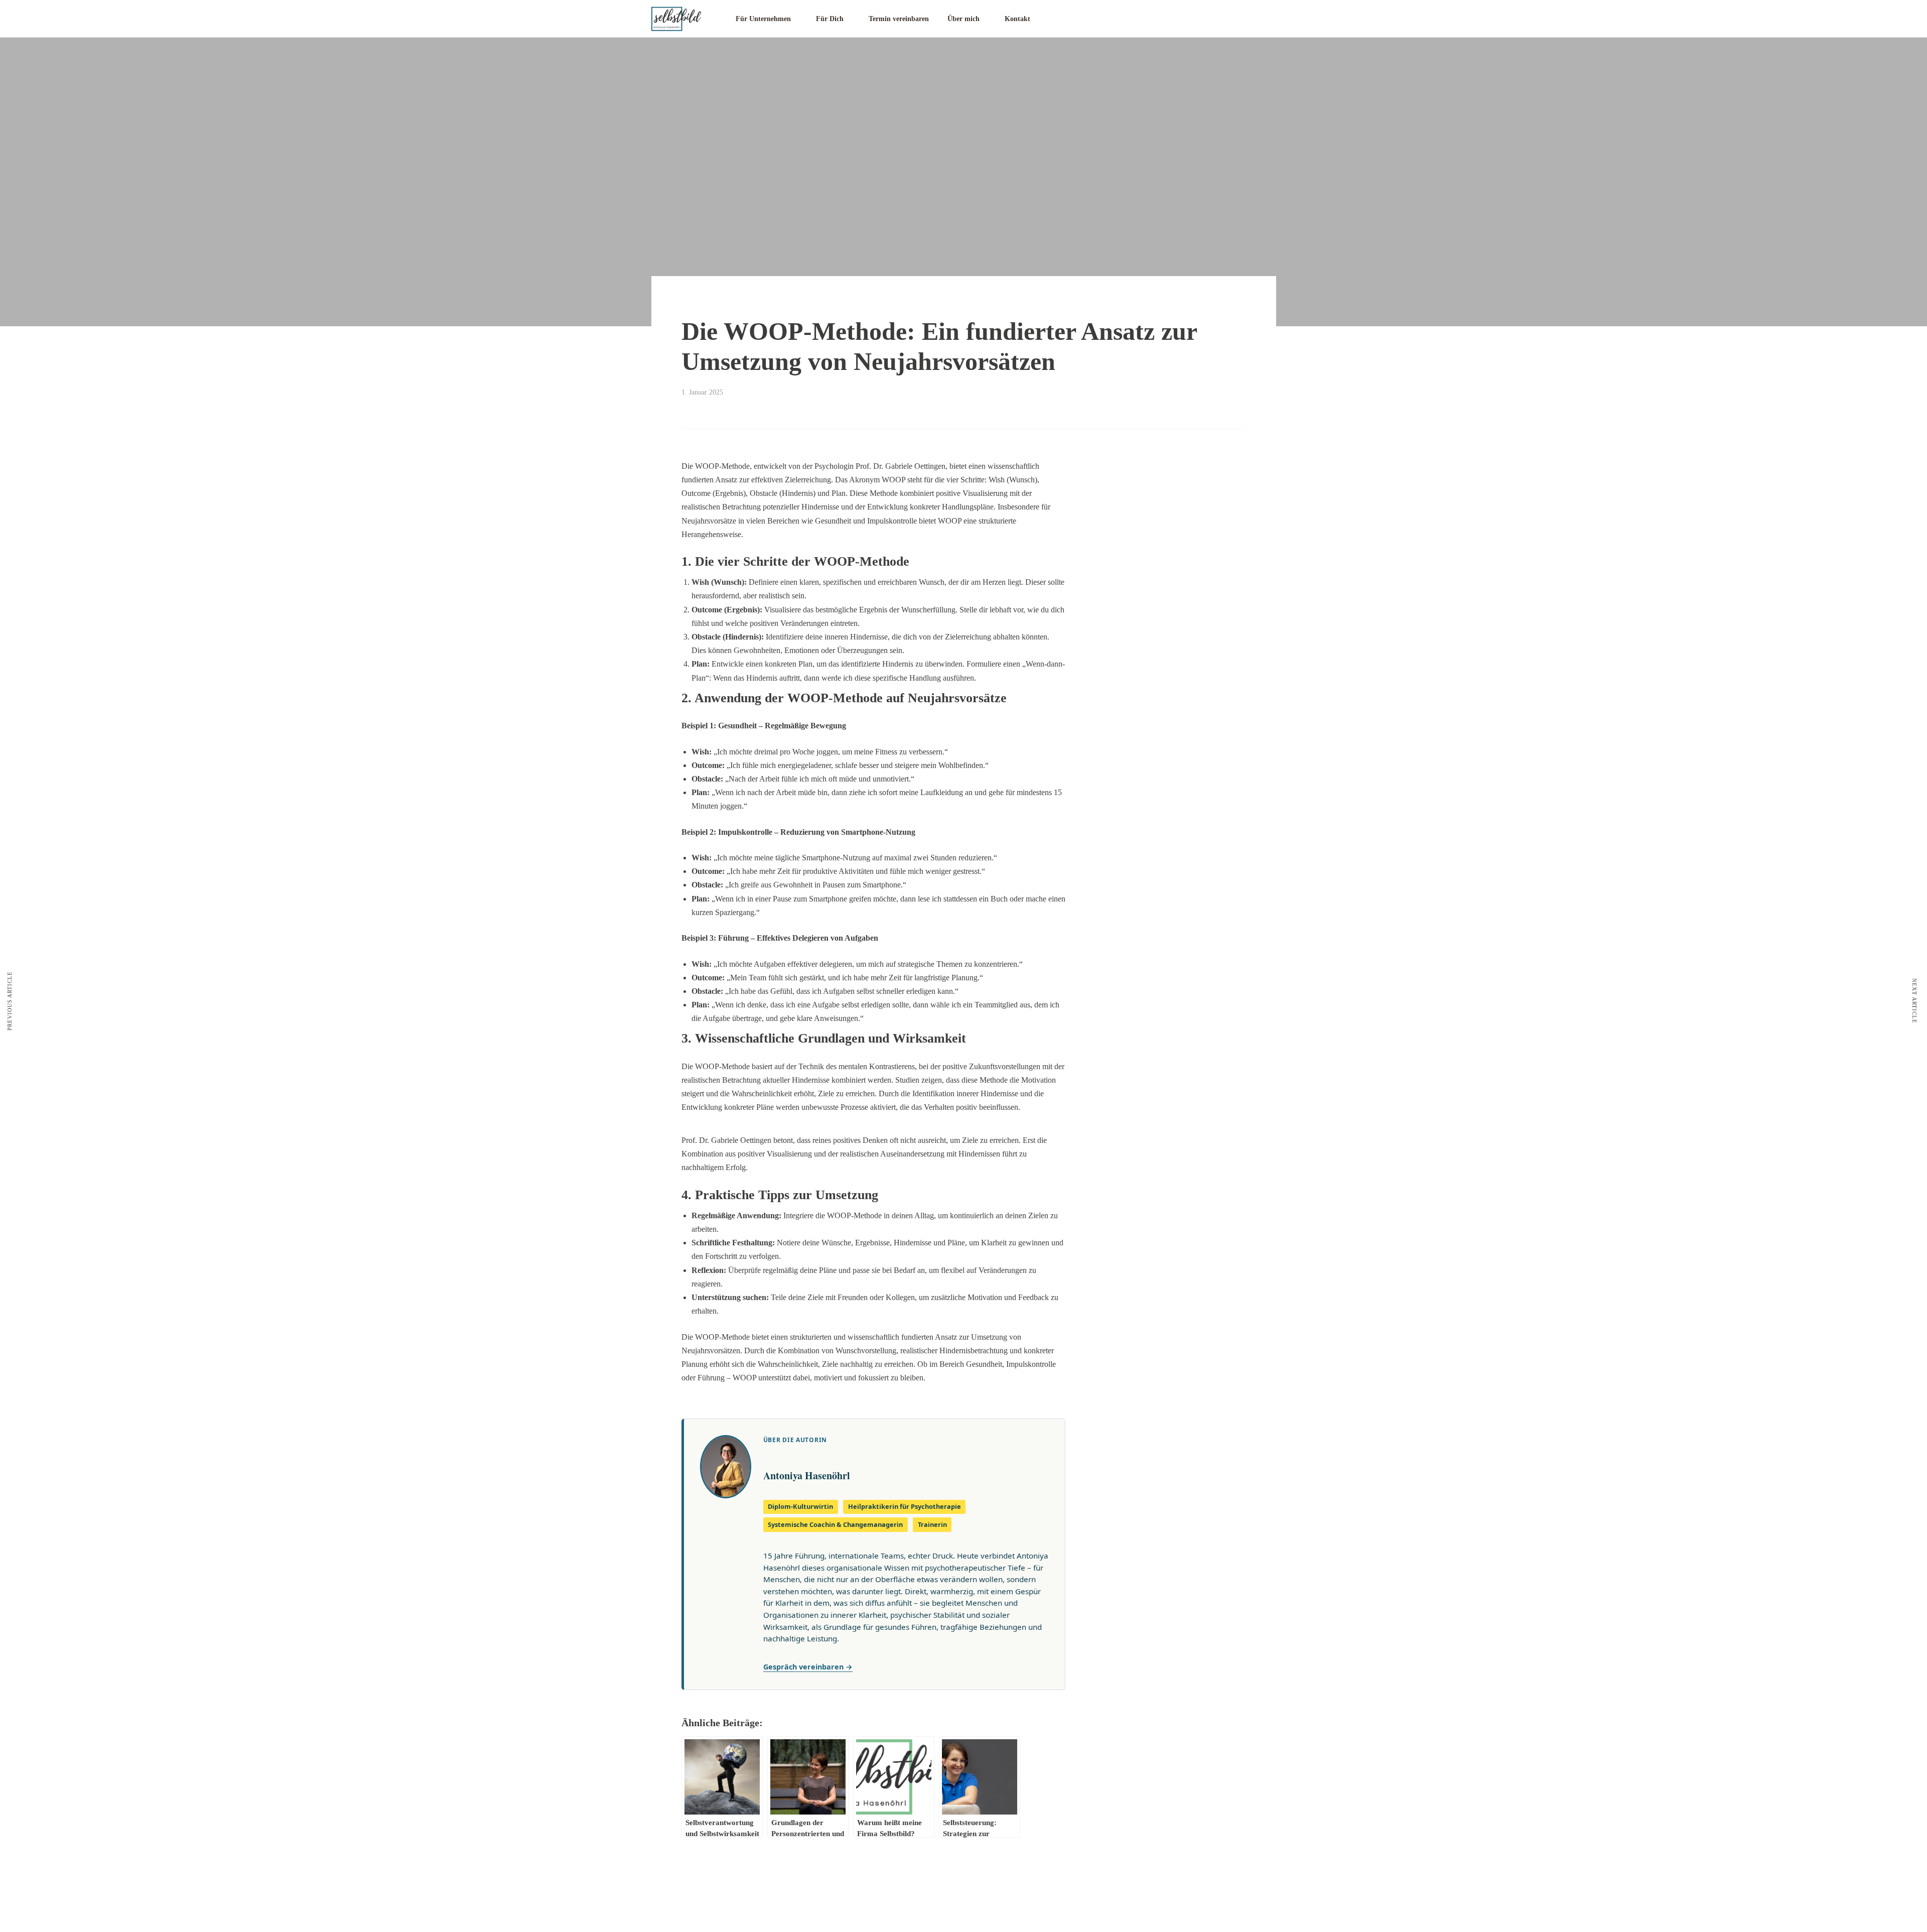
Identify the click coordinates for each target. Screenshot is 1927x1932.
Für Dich (830, 19)
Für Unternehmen (763, 19)
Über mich (963, 19)
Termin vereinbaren (899, 19)
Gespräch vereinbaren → (808, 1667)
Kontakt (1017, 19)
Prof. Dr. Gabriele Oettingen (726, 1140)
